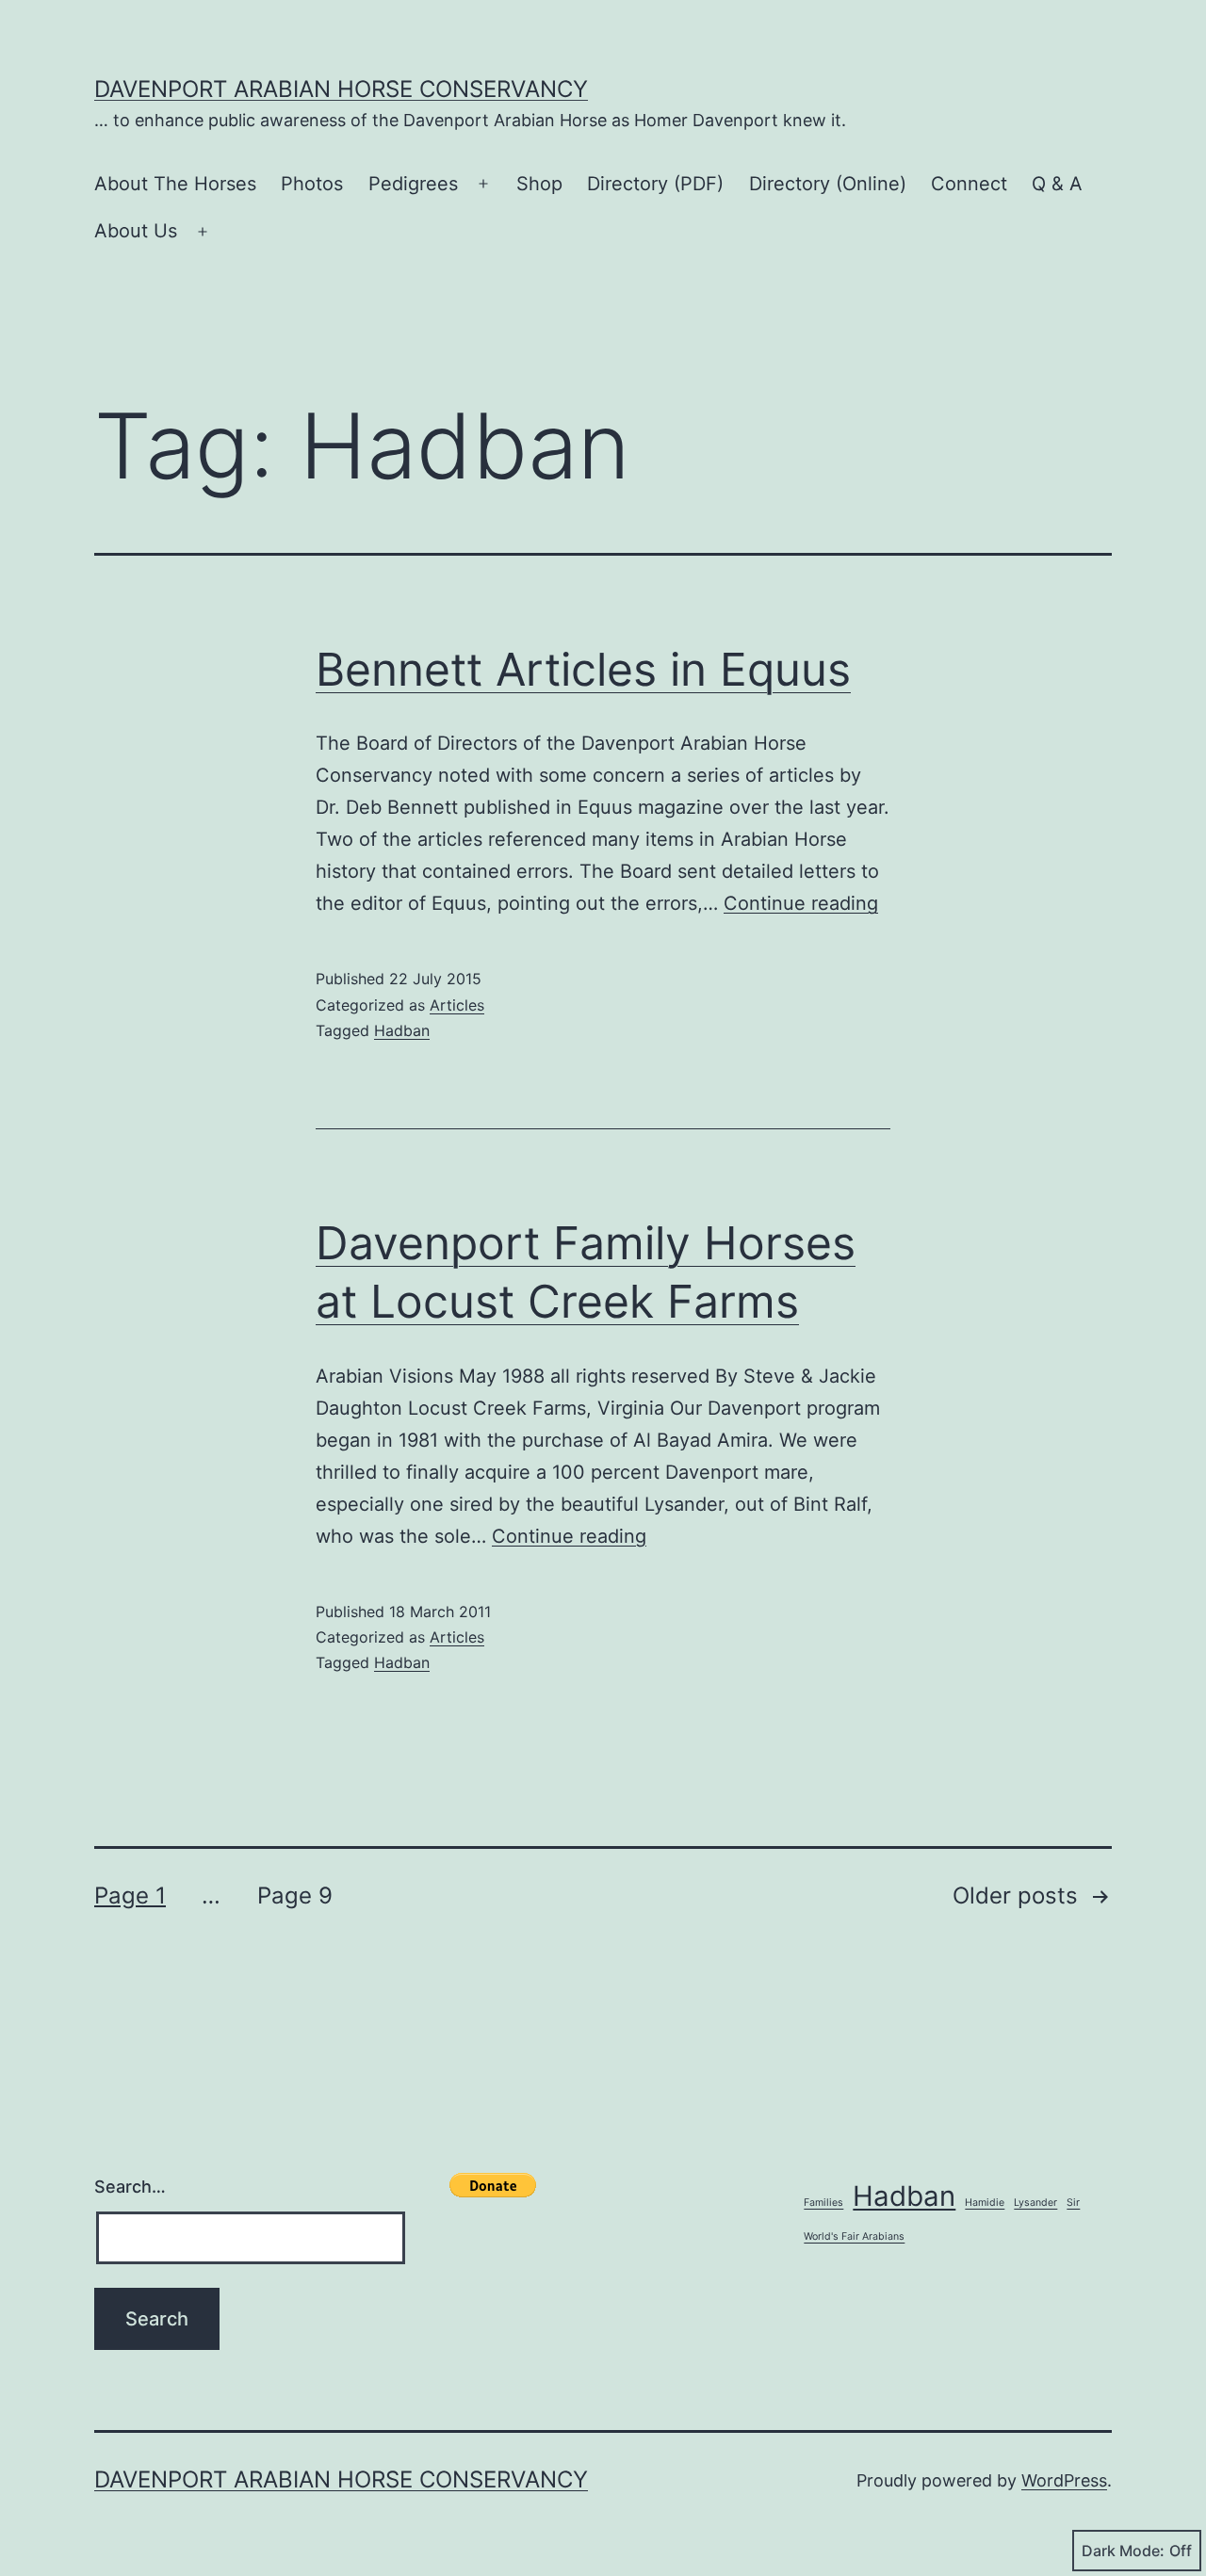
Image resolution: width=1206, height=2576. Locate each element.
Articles (457, 1005)
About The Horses (175, 184)
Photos (312, 184)
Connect (969, 184)
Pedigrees (413, 184)
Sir (1073, 2203)
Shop (539, 184)
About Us (136, 231)
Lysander (1035, 2203)
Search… (130, 2187)
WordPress (1064, 2480)
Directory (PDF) (655, 184)
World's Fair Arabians (854, 2236)
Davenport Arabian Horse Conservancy (341, 89)
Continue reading (801, 903)
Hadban (402, 1030)
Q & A (1057, 184)
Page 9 (295, 1896)
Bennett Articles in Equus (583, 669)
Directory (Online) (828, 184)
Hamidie (985, 2203)
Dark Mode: (1123, 2551)
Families (823, 2203)
